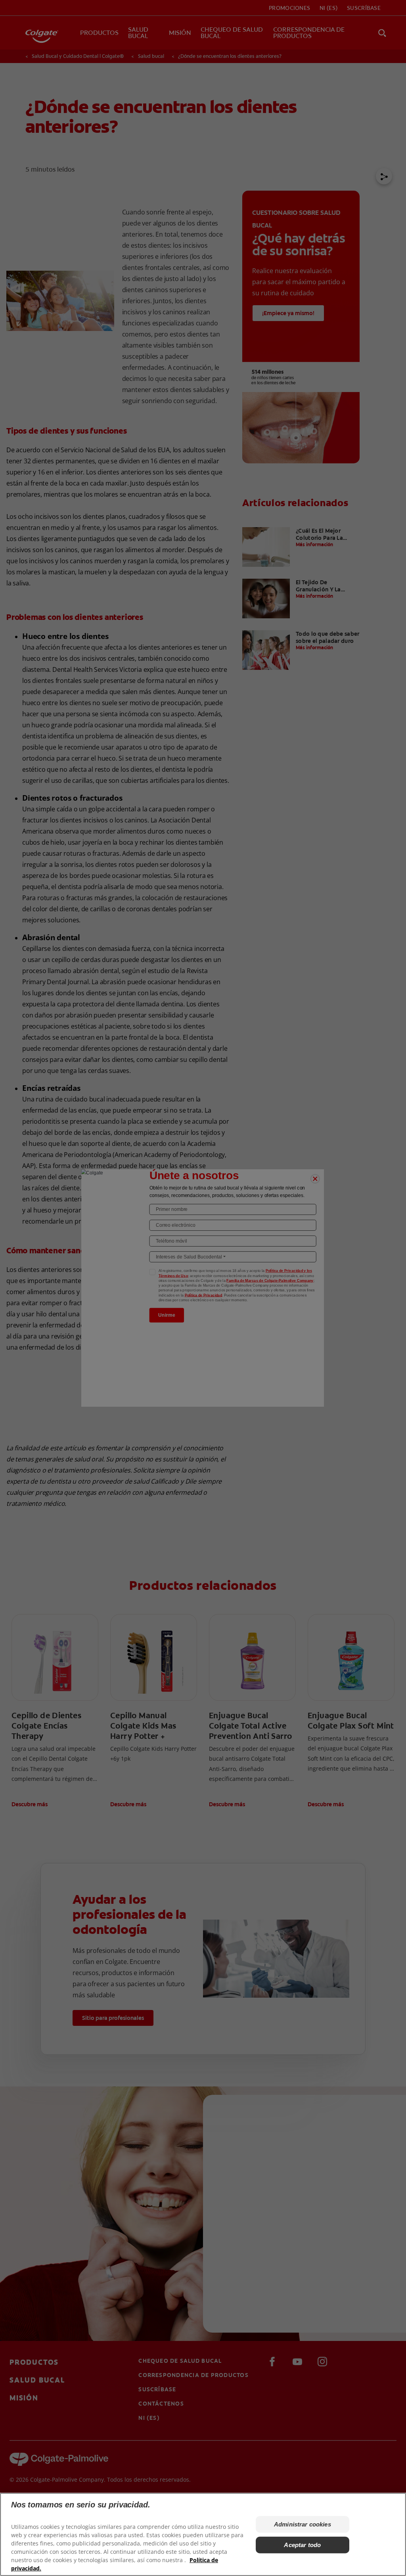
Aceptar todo (302, 2545)
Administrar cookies (303, 2524)
